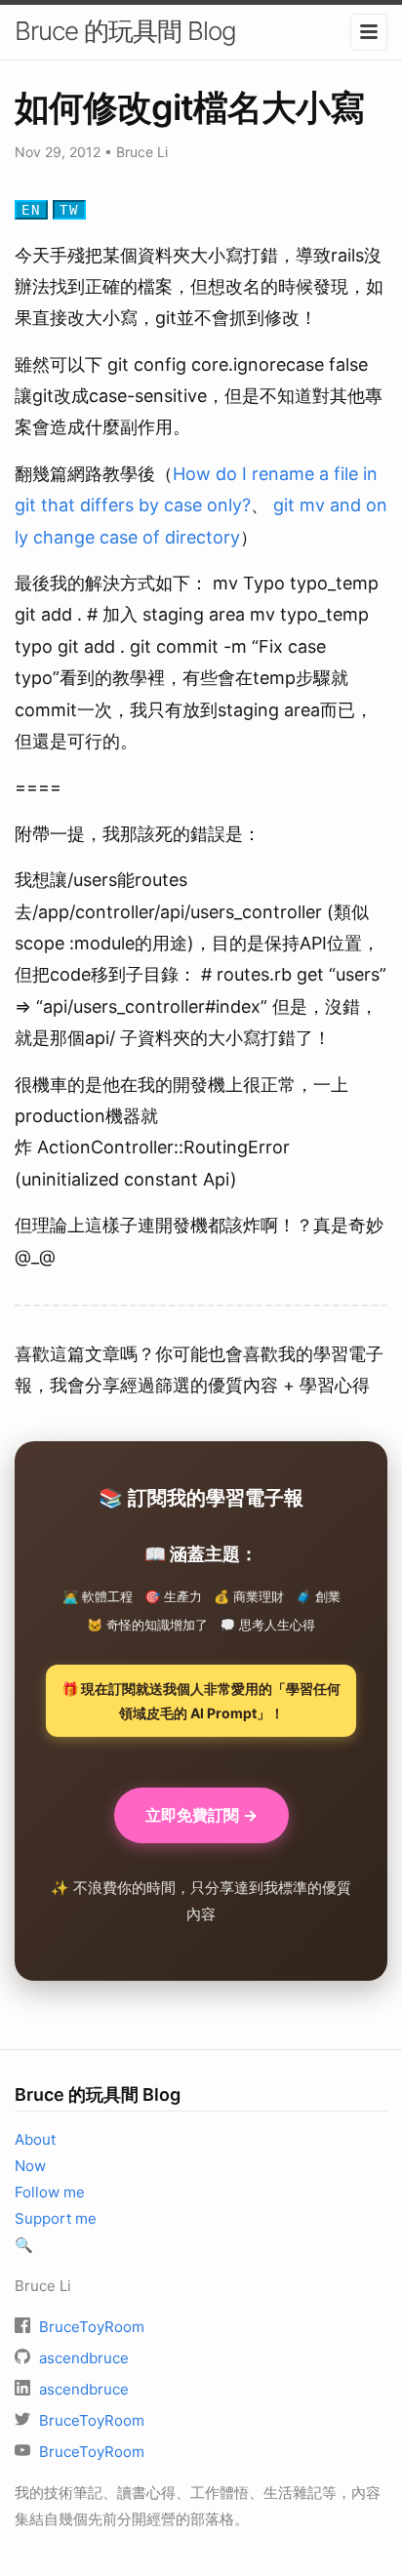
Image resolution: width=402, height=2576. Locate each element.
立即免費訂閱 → (201, 1815)
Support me (56, 2218)
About (35, 2139)
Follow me (50, 2192)
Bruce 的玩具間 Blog (125, 31)
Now (30, 2166)
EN (31, 210)
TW (69, 210)
